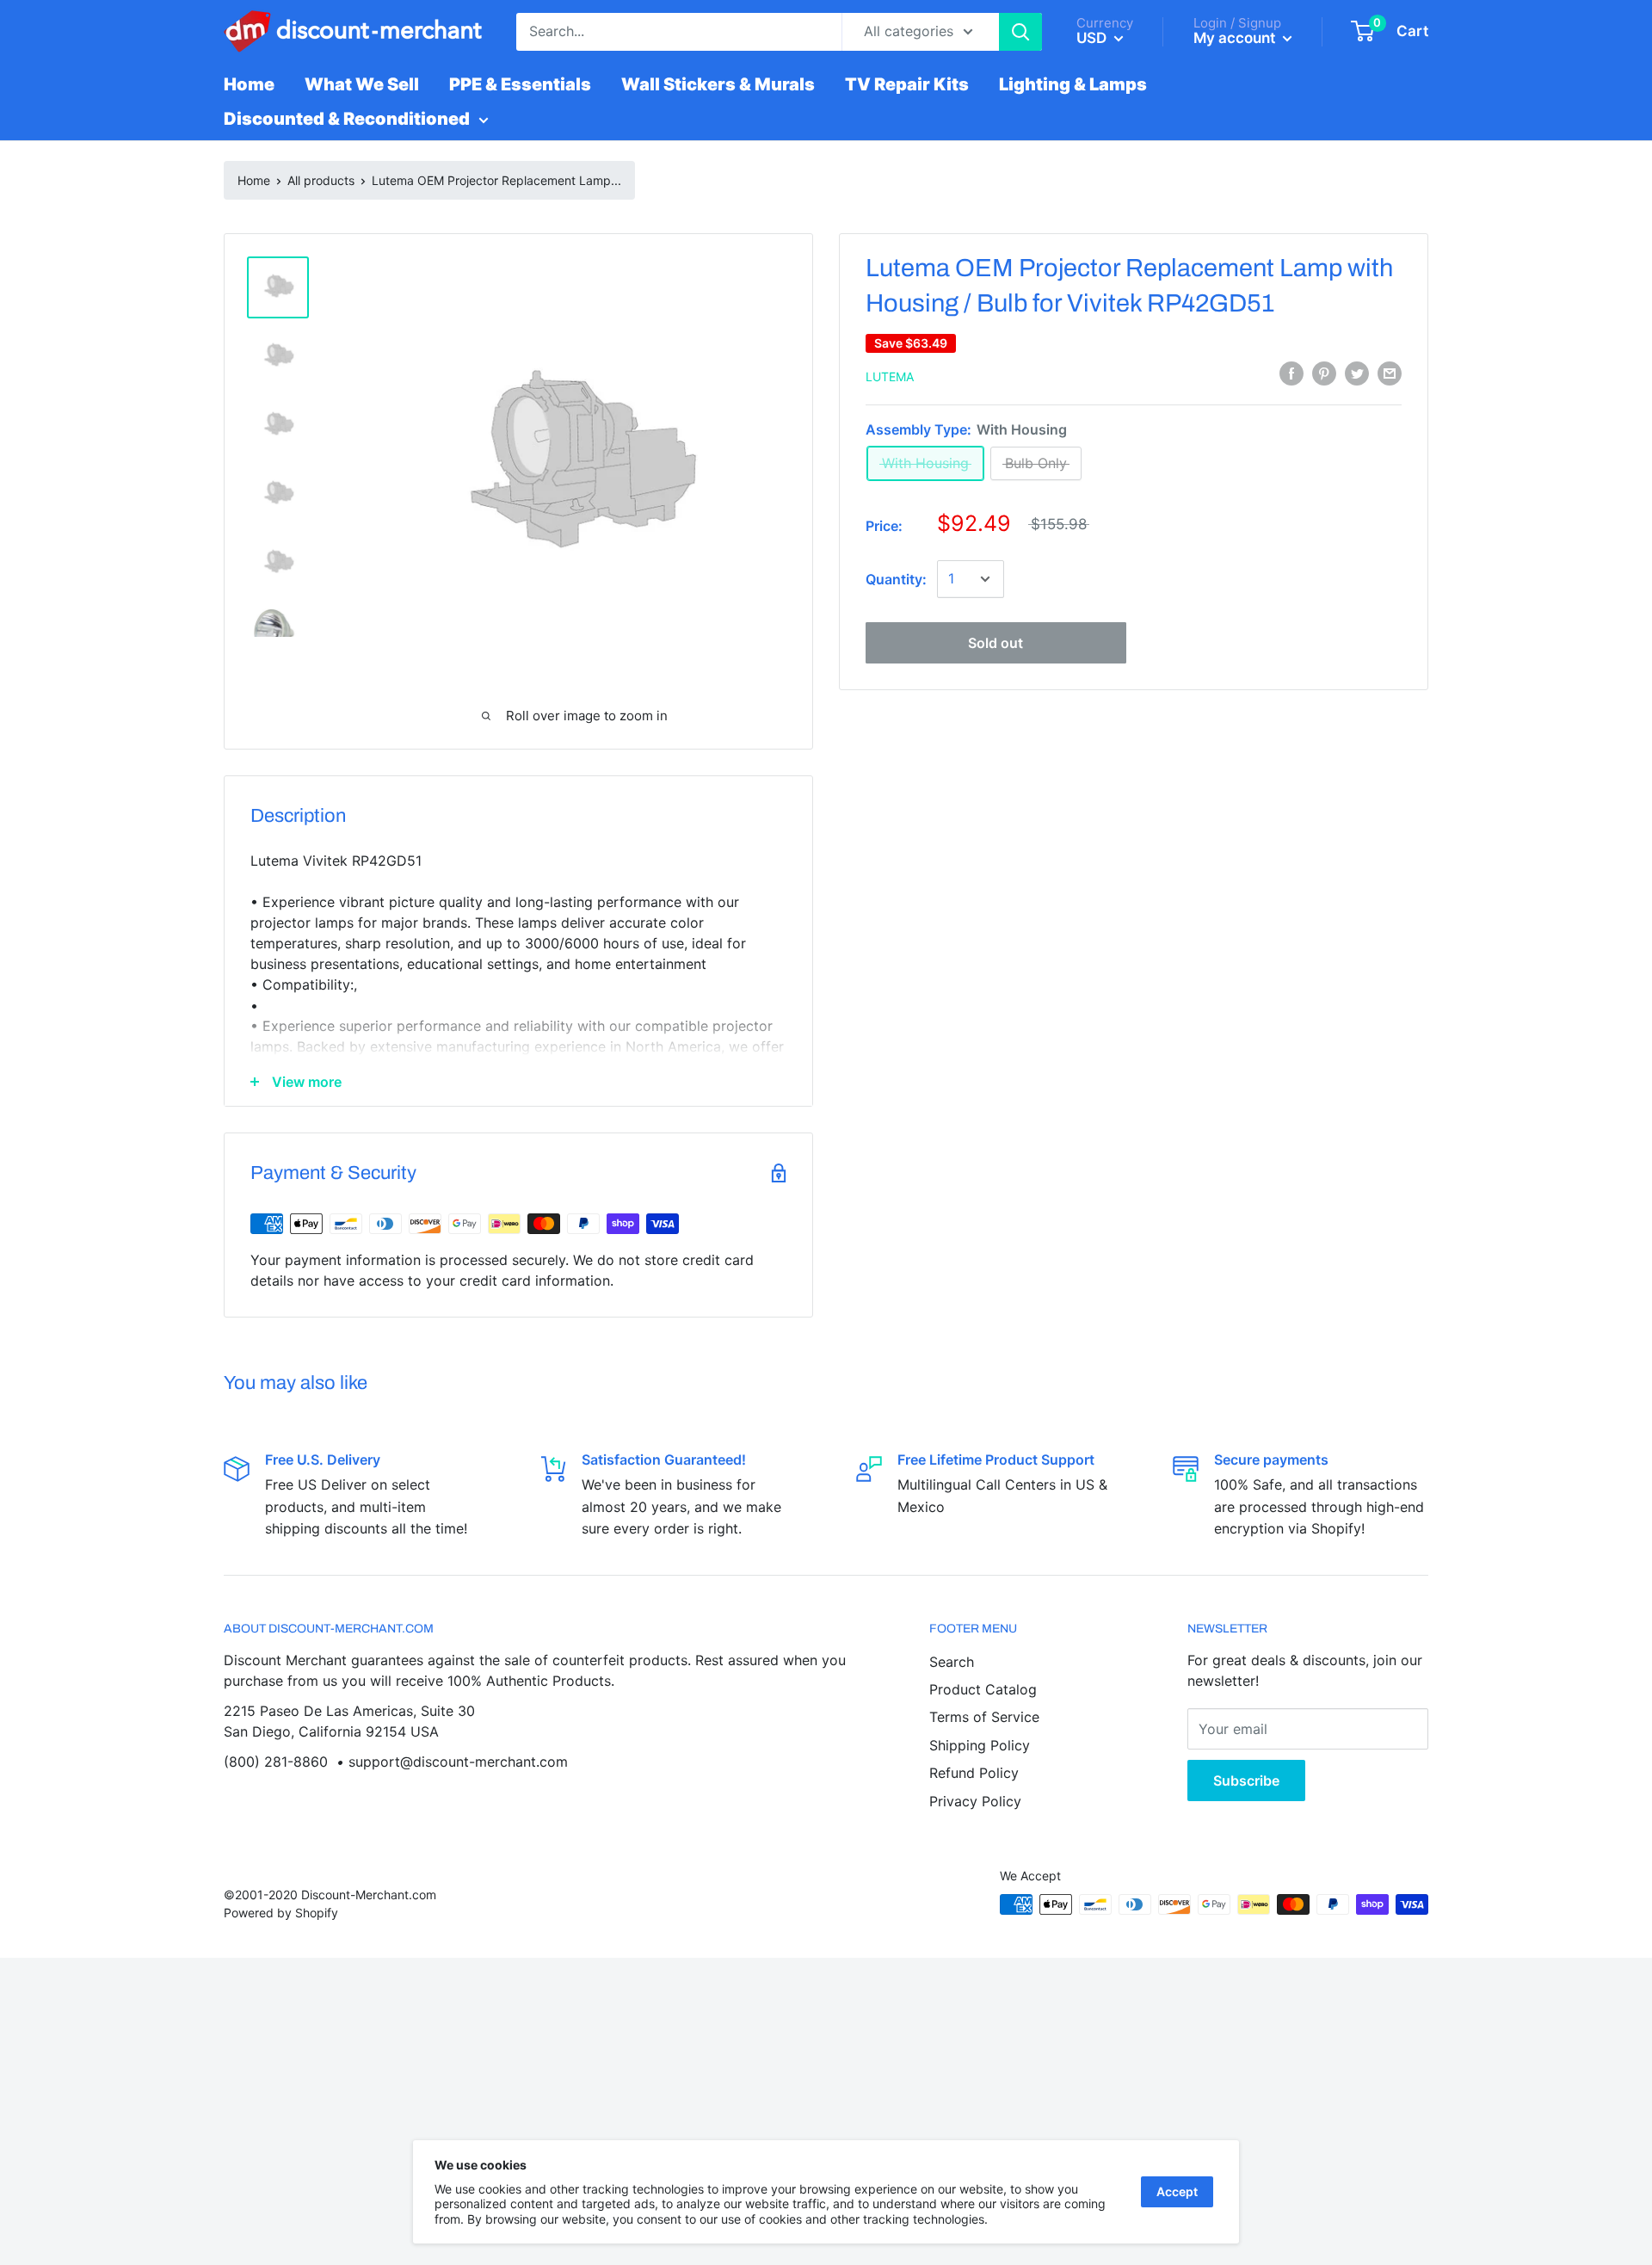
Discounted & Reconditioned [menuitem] (347, 119)
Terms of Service (984, 1717)
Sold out (996, 643)
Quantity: (896, 579)
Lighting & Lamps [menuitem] (1073, 84)
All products (321, 180)
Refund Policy (974, 1773)
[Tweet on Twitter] (1357, 373)
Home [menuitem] (249, 84)
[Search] (1020, 32)
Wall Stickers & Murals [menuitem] (718, 84)
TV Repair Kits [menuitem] (907, 84)
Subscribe (1246, 1781)
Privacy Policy (975, 1801)
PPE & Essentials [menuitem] (520, 84)
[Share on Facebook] (1291, 373)
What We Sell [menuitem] (362, 84)
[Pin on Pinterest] (1324, 373)
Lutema (890, 376)
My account (1236, 38)
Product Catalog (983, 1689)
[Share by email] (1390, 373)
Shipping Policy (980, 1745)
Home (254, 180)
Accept (1177, 2191)
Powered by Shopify (281, 1913)
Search (952, 1662)
